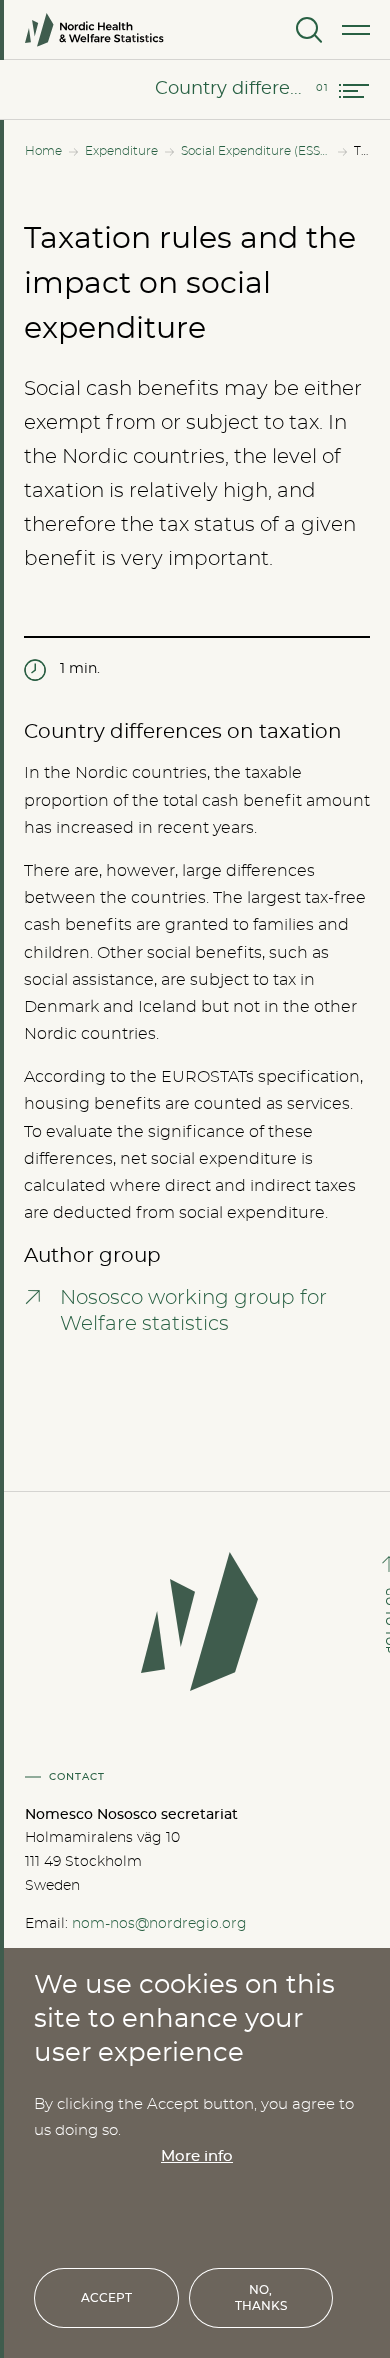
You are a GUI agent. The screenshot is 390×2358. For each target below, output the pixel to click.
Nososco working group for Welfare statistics (193, 1311)
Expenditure (121, 151)
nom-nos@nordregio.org (159, 1924)
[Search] (307, 30)
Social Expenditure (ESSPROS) (256, 151)
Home (43, 151)
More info (197, 2156)
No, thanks (261, 2298)
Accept (106, 2298)
